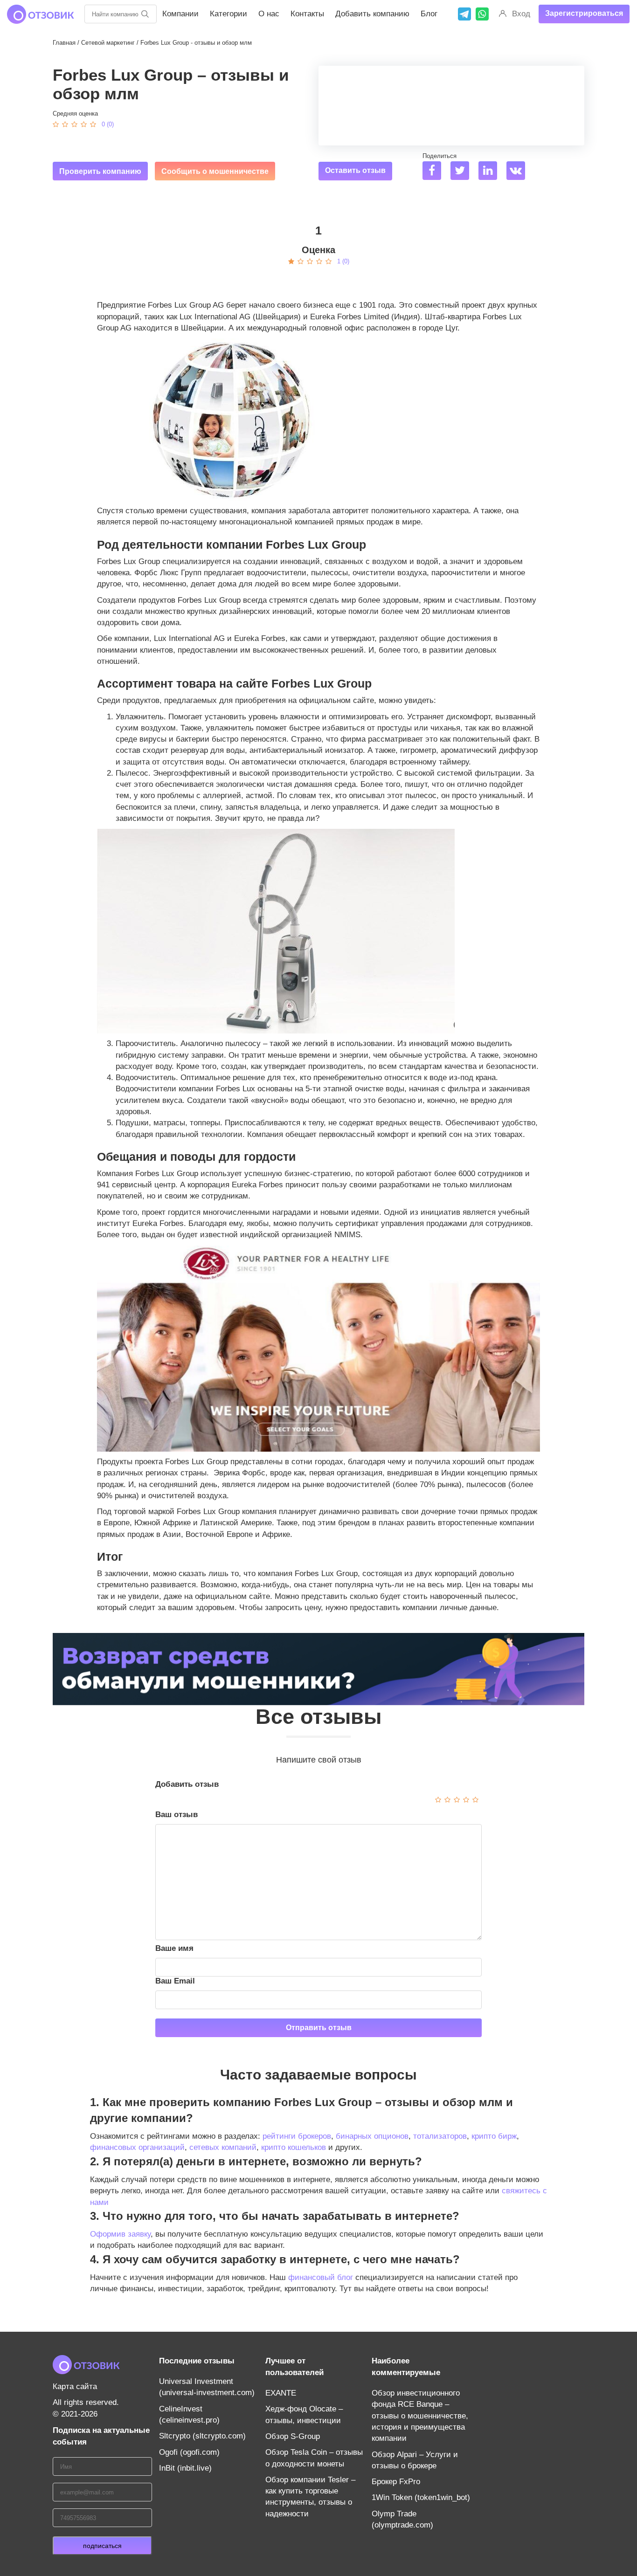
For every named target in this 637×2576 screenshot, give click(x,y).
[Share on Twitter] (463, 172)
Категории (228, 14)
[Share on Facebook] (435, 172)
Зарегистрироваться (584, 13)
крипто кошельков (294, 2147)
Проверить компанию (100, 171)
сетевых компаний (223, 2147)
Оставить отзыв (355, 170)
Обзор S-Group (293, 2436)
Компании (180, 14)
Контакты (307, 14)
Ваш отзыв (177, 1815)
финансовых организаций (137, 2147)
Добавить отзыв (187, 1784)
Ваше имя (174, 1948)
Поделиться (440, 156)
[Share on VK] (519, 172)
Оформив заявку (120, 2234)
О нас (269, 14)
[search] (145, 14)
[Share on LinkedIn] (491, 172)
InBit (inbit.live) (185, 2468)
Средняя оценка (75, 114)
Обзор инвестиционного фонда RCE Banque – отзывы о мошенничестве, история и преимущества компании (420, 2416)
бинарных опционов (372, 2136)
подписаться (102, 2546)
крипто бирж (494, 2136)
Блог (429, 14)
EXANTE (281, 2393)
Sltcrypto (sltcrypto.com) (202, 2436)
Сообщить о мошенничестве (215, 171)
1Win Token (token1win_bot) (421, 2497)
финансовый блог (321, 2277)
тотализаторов (440, 2136)
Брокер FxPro (396, 2482)
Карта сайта (75, 2387)
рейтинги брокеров (297, 2136)
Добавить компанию (372, 14)
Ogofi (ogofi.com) (189, 2452)
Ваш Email (175, 1981)
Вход (521, 14)
